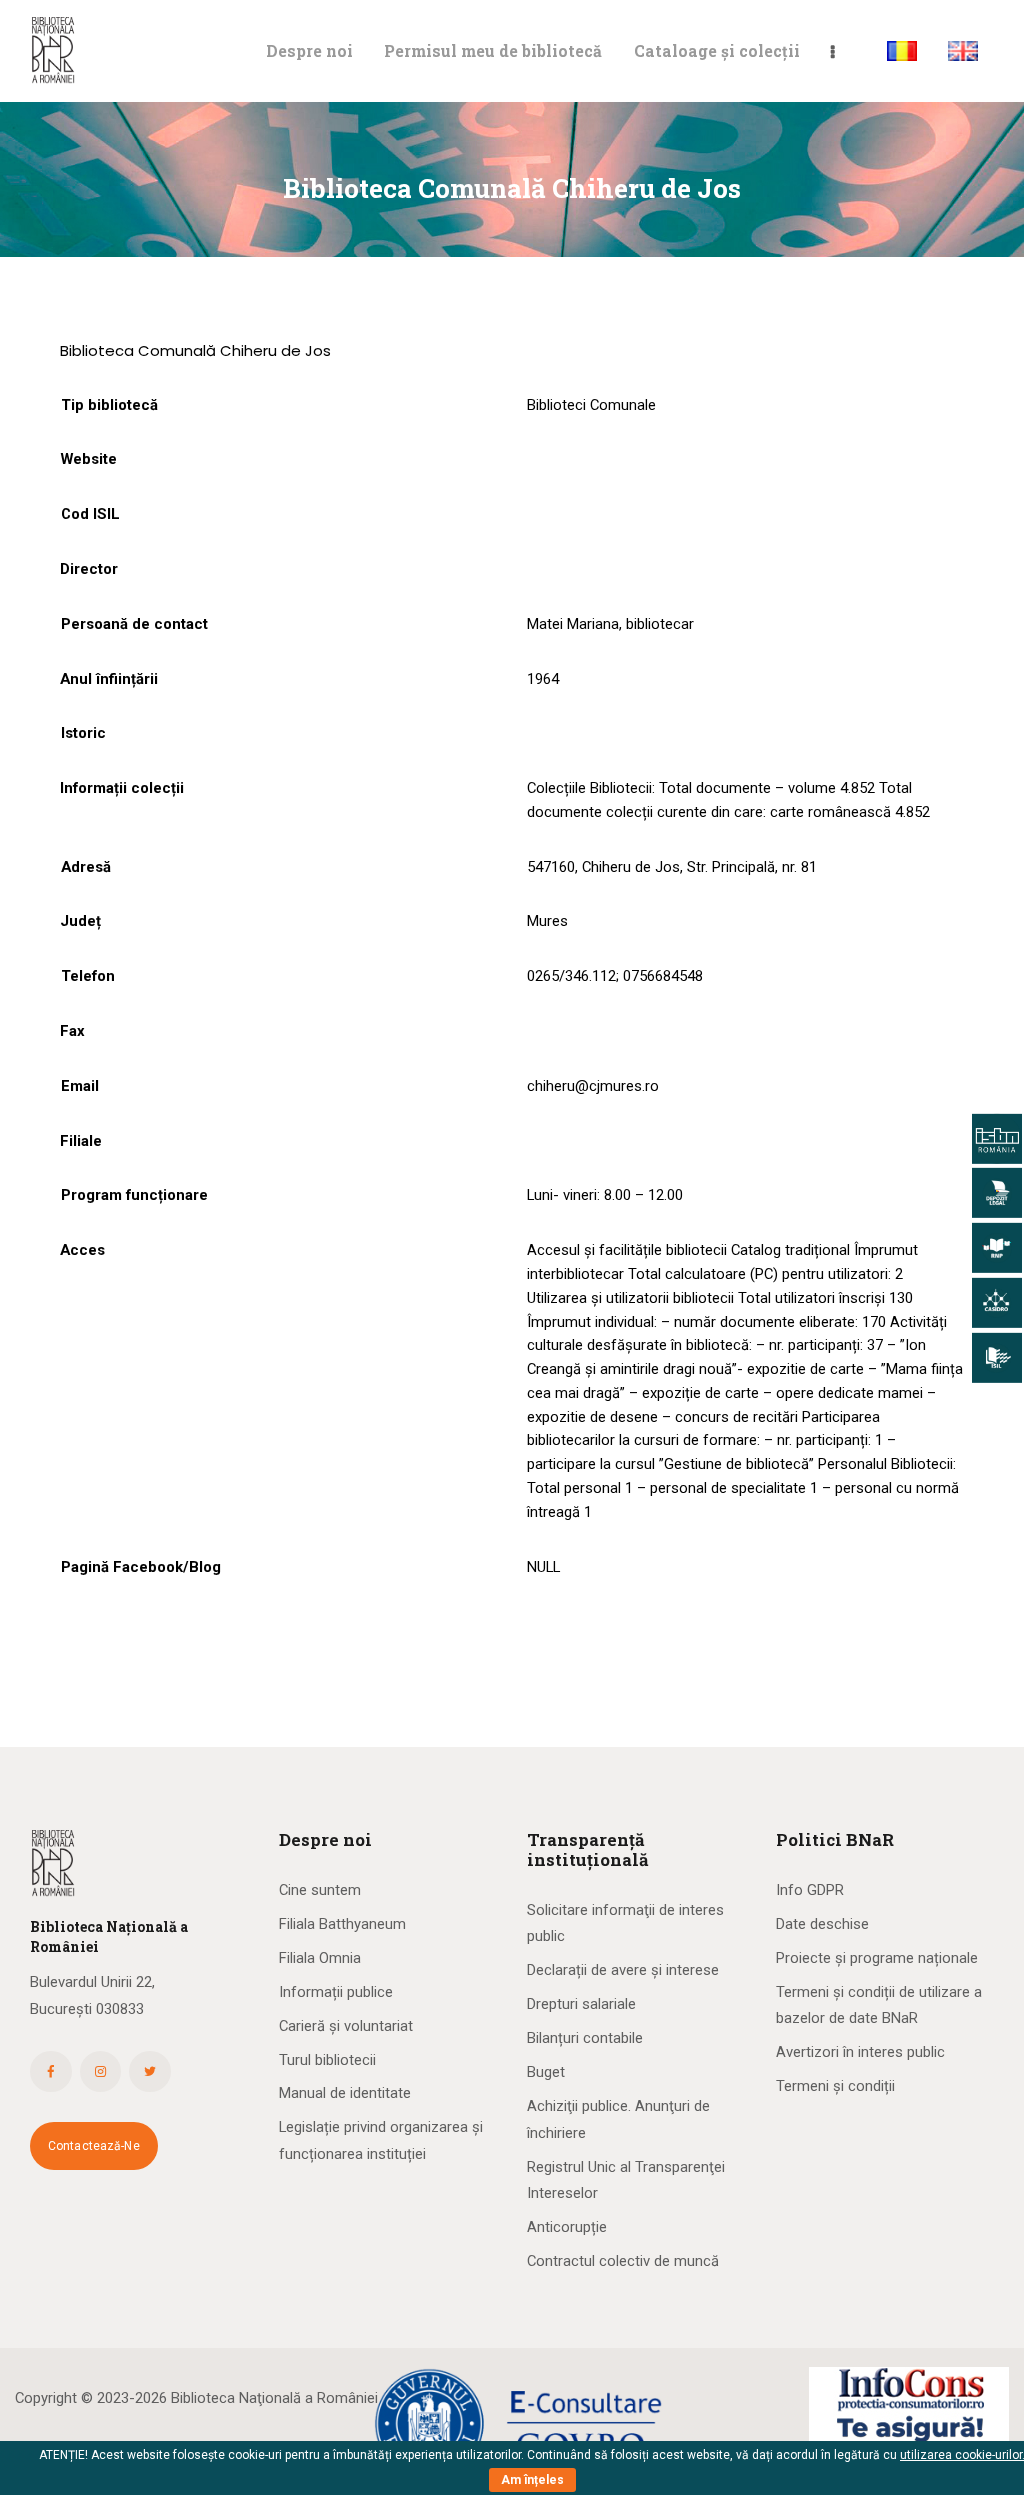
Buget (546, 2072)
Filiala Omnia (320, 1958)
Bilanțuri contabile (585, 2038)
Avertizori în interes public (860, 2052)
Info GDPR (810, 1890)
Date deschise (822, 1924)
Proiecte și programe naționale (877, 1958)
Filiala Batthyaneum (342, 1924)
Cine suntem (320, 1890)
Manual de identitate (345, 2093)
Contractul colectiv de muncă (623, 2261)
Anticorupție (567, 2227)
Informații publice (336, 1992)
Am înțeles (532, 2480)
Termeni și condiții (835, 2086)
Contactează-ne (94, 2146)
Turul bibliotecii (327, 2060)
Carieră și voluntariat (346, 2026)
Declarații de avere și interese (623, 1970)
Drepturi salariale (581, 2004)
